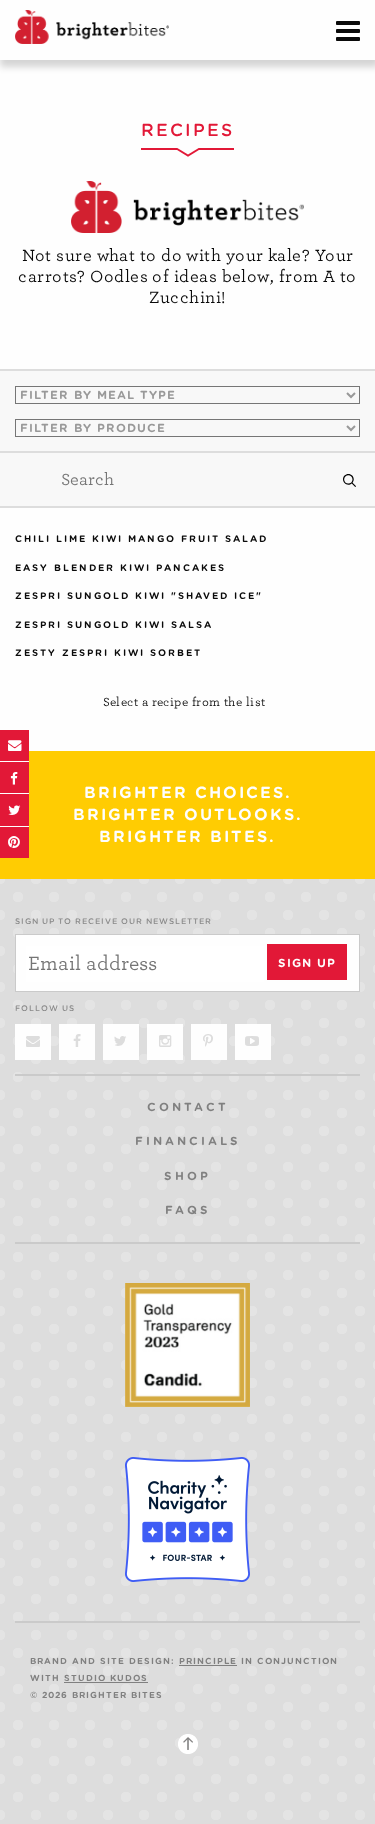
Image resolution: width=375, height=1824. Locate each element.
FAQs (188, 1210)
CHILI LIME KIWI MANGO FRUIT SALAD (141, 538)
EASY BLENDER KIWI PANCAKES (120, 567)
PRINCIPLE (208, 1661)
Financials (188, 1141)
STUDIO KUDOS (106, 1678)
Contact (188, 1107)
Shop (187, 1176)
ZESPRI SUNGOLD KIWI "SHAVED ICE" (139, 595)
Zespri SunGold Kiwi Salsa (114, 624)
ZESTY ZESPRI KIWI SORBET (108, 652)
